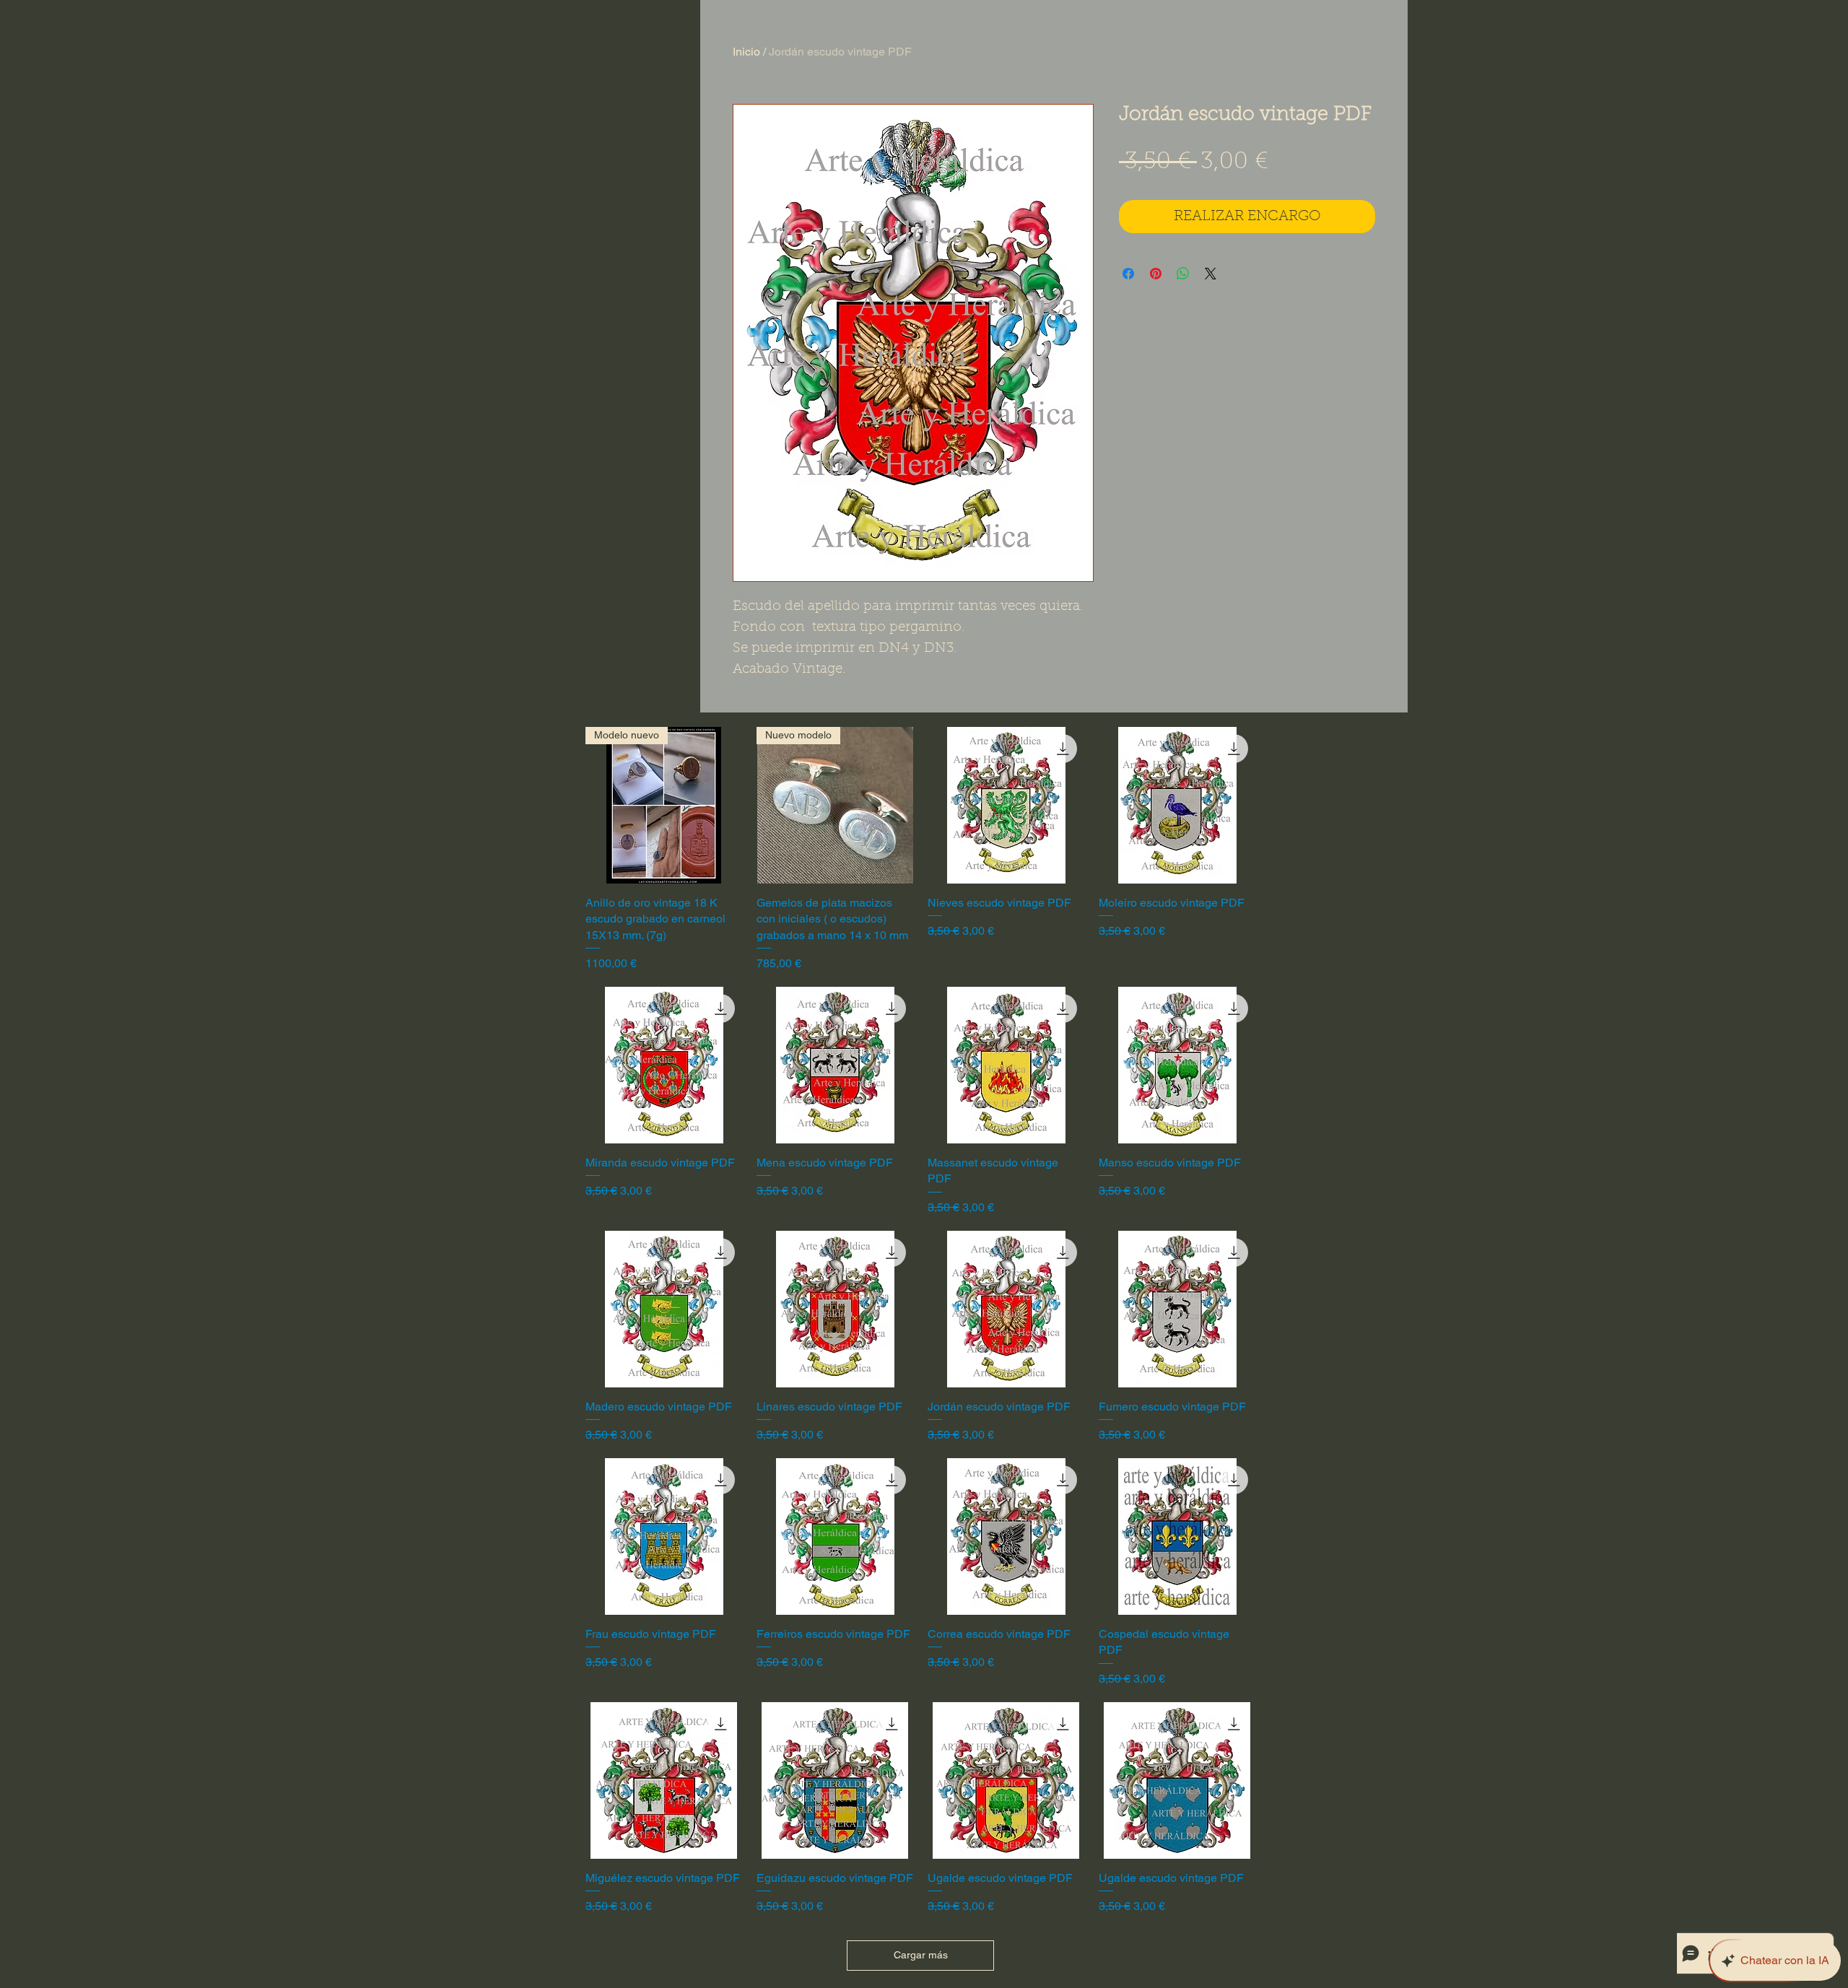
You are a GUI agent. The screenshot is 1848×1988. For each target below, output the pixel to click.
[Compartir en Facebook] (1128, 274)
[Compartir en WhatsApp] (1183, 274)
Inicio (746, 52)
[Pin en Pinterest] (1156, 274)
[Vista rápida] (1006, 805)
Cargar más (921, 1955)
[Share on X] (1211, 274)
